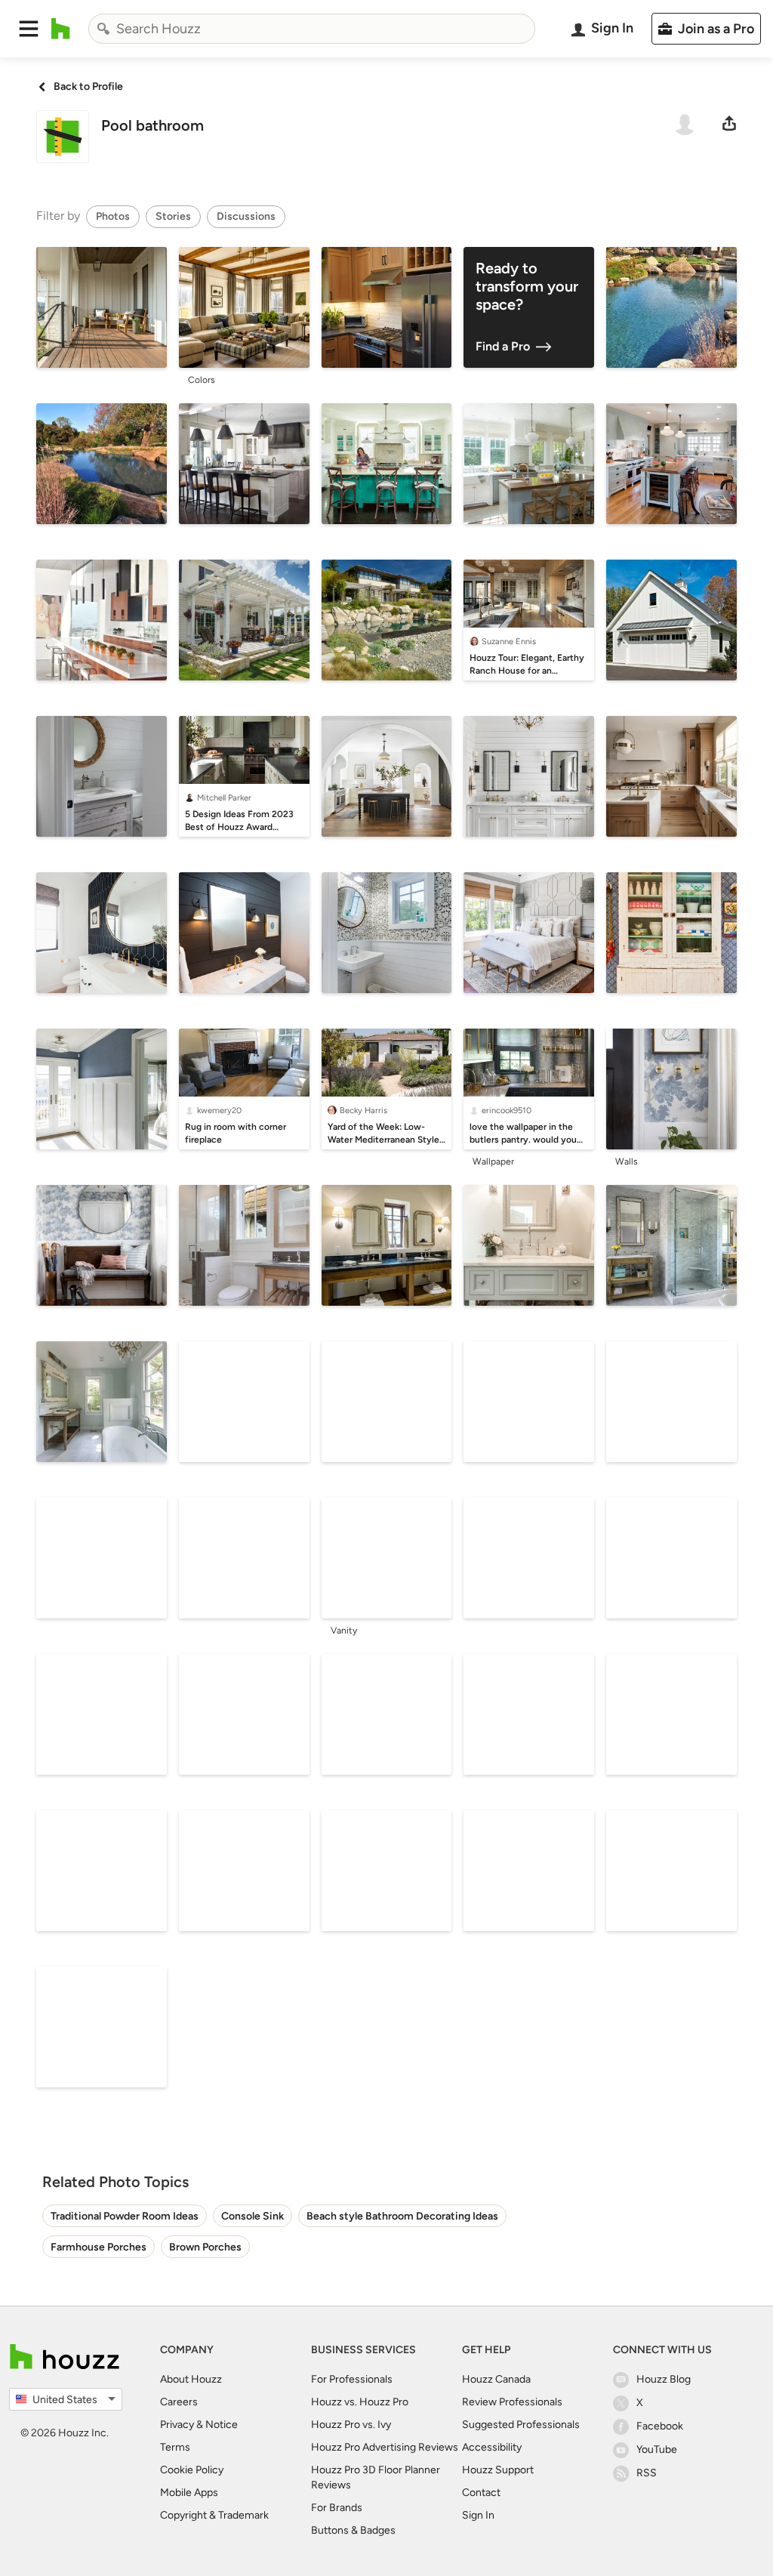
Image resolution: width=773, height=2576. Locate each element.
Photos (113, 216)
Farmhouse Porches (99, 2247)
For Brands (337, 2508)
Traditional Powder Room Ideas (125, 2216)
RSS (647, 2473)
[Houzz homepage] (61, 29)
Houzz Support (498, 2470)
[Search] (103, 29)
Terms (175, 2447)
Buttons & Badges (353, 2530)
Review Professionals (512, 2402)
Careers (179, 2402)
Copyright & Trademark (214, 2515)
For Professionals (352, 2379)
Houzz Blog (664, 2379)
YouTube (657, 2450)
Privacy (177, 2425)
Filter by (58, 216)
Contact (481, 2493)
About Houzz (191, 2379)
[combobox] (312, 29)
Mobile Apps (189, 2493)
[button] (29, 29)
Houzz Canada (496, 2379)
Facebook (660, 2426)
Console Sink (253, 2216)
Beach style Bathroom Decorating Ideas (402, 2216)
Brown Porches (205, 2247)
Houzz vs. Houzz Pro (360, 2402)
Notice (222, 2425)
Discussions (246, 216)
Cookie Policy (192, 2470)
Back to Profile (88, 86)
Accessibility (492, 2447)
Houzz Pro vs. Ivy (351, 2425)
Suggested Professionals (521, 2425)
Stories (173, 216)
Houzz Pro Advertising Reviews (385, 2447)
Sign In (478, 2515)
